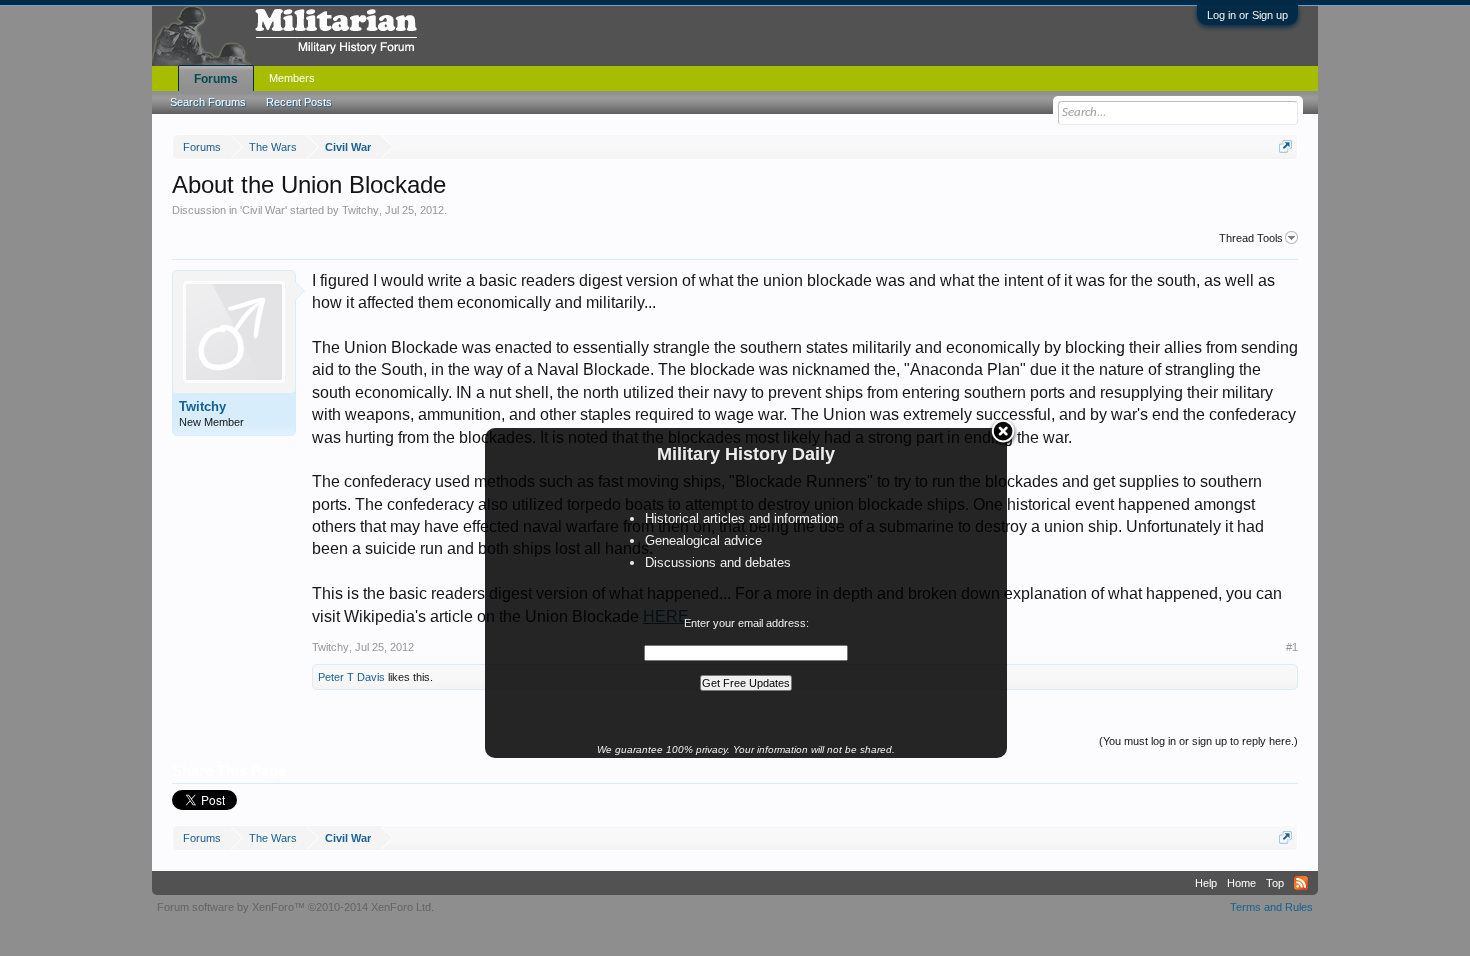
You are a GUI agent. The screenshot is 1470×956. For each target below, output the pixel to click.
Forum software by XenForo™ (295, 907)
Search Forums (208, 102)
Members (292, 78)
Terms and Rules (1271, 907)
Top (1275, 883)
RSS (1301, 883)
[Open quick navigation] (1285, 146)
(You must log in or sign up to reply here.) (1198, 741)
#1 (1292, 647)
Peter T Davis (351, 677)
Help (1206, 883)
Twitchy (360, 210)
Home (1241, 883)
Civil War (263, 210)
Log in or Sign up (1247, 15)
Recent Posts (299, 102)
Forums (216, 79)
